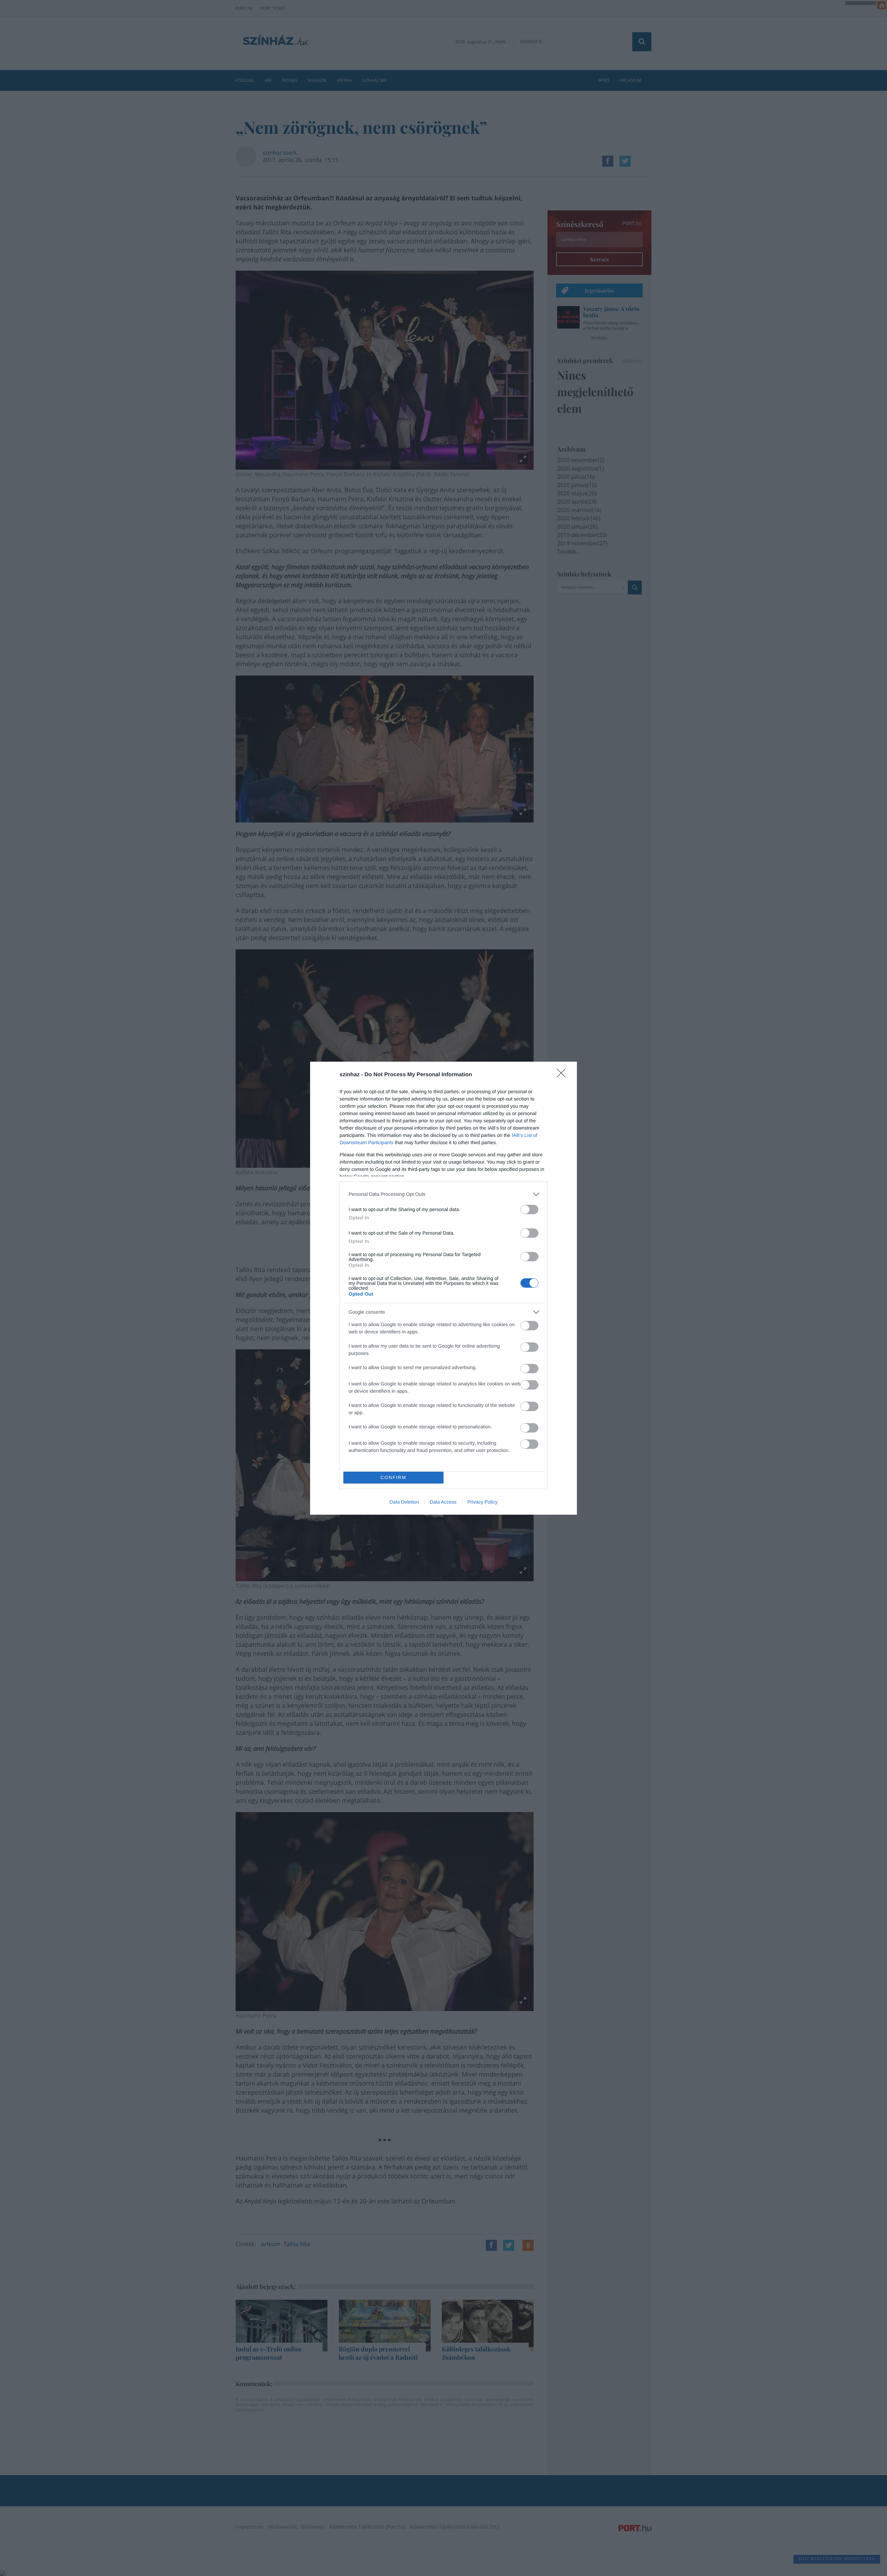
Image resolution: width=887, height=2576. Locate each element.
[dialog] (443, 1288)
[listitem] (443, 1194)
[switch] (529, 1209)
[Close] (563, 1075)
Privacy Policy (482, 1502)
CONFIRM (393, 1477)
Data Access (443, 1502)
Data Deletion (404, 1502)
